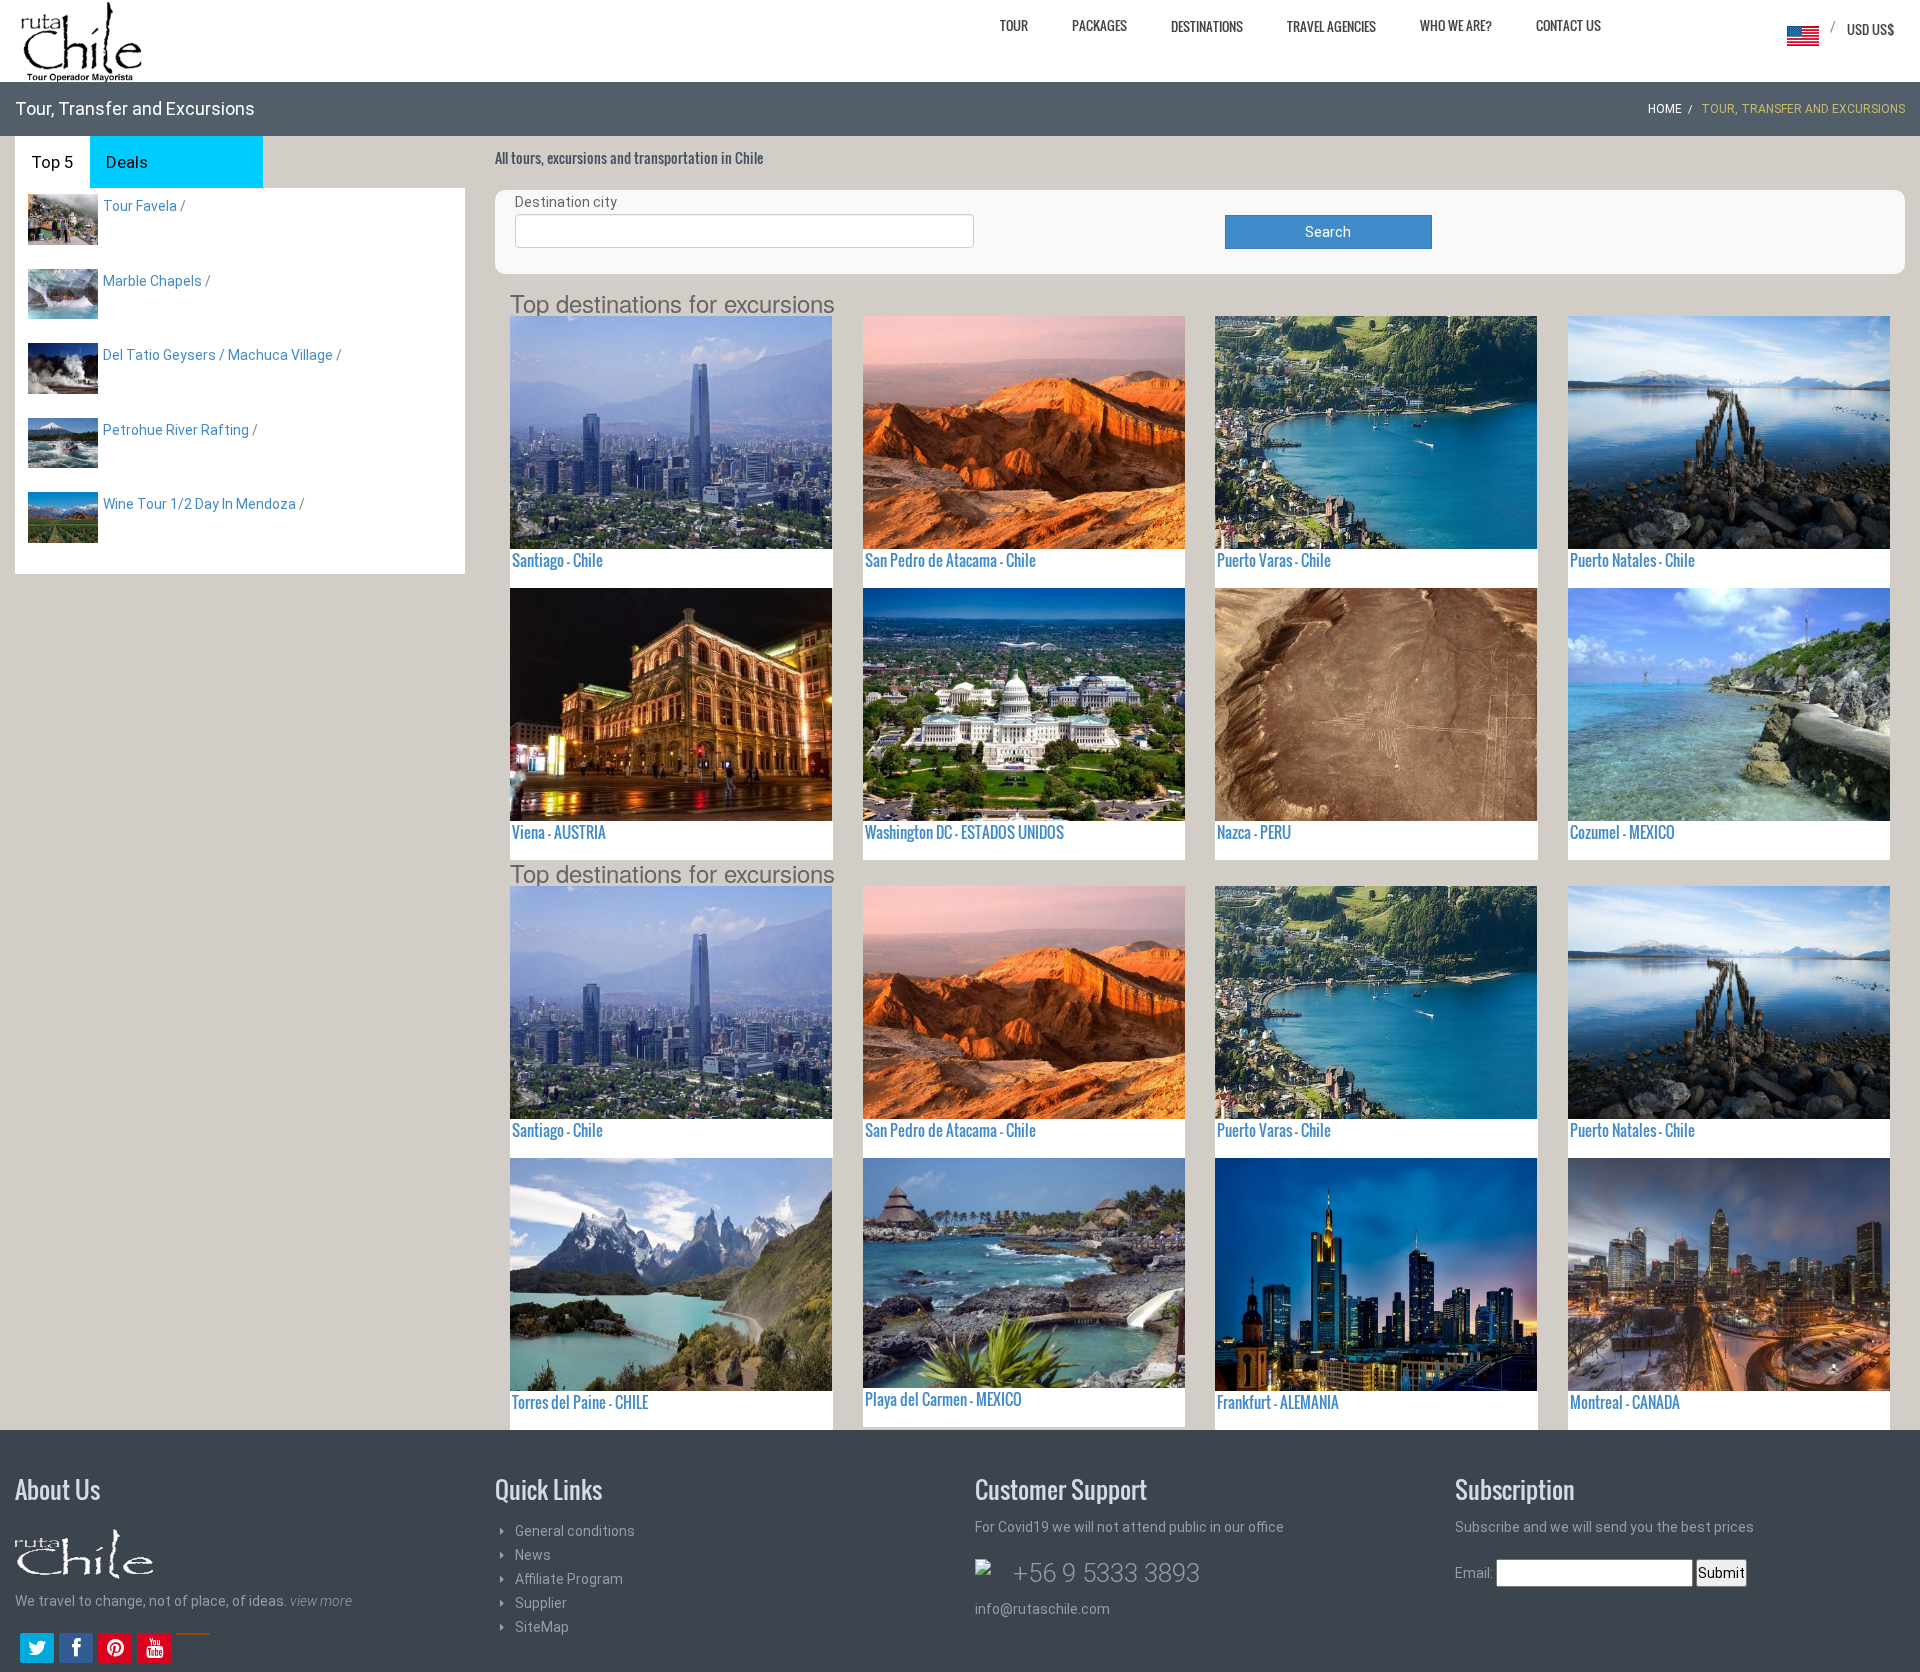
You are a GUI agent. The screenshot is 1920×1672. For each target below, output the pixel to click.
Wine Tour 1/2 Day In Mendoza (199, 504)
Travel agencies (1331, 26)
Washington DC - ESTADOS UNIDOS (964, 832)
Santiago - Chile (557, 560)
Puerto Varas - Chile (1274, 560)
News (533, 1555)
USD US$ (1871, 29)
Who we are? (1456, 25)
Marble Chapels (152, 281)
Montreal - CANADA (1625, 1402)
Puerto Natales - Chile (1632, 560)
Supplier (541, 1603)
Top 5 (52, 162)
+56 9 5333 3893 (1106, 1573)
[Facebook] (76, 1650)
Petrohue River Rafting (176, 430)
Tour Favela (140, 206)
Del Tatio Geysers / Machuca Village (218, 355)
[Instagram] (193, 1650)
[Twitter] (37, 1650)
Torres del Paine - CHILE (580, 1402)
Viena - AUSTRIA (559, 832)
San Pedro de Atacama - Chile (950, 560)
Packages (1099, 25)
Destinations (1207, 26)
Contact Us (1568, 25)
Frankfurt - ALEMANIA (1278, 1402)
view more (321, 1601)
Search (1328, 232)
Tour (1014, 25)
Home (1665, 109)
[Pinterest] (115, 1650)
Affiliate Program (569, 1579)
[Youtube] (154, 1650)
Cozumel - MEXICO (1622, 832)
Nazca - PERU (1254, 832)
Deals (127, 162)
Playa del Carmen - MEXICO (943, 1399)
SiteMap (542, 1627)
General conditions (575, 1531)
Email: (1475, 1573)
